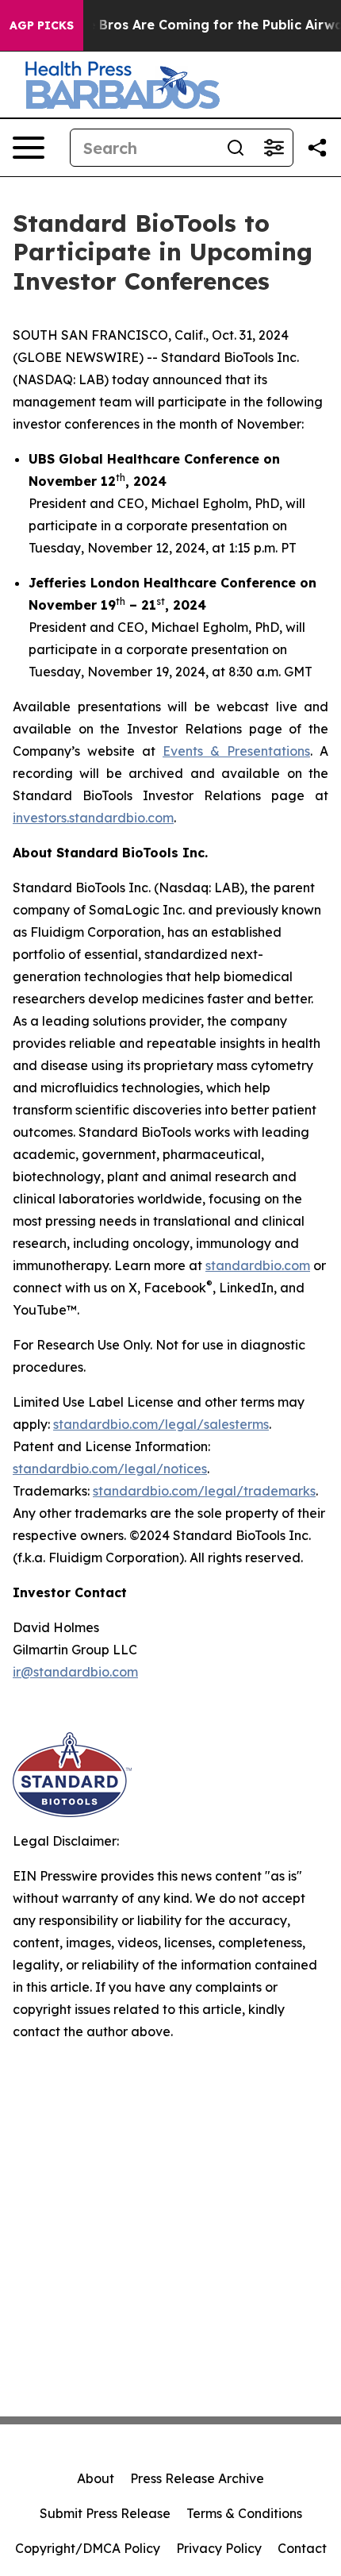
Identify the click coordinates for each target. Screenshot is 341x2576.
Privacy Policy (219, 2548)
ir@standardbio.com (75, 1672)
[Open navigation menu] (29, 148)
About (96, 2478)
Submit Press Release (105, 2513)
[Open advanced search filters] (274, 148)
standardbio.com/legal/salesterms (161, 1424)
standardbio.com (258, 1265)
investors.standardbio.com (93, 818)
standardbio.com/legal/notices (110, 1469)
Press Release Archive (197, 2478)
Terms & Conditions (244, 2513)
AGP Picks (42, 25)
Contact (302, 2548)
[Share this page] (317, 148)
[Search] (236, 148)
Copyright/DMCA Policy (88, 2548)
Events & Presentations (236, 751)
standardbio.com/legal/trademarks (204, 1491)
